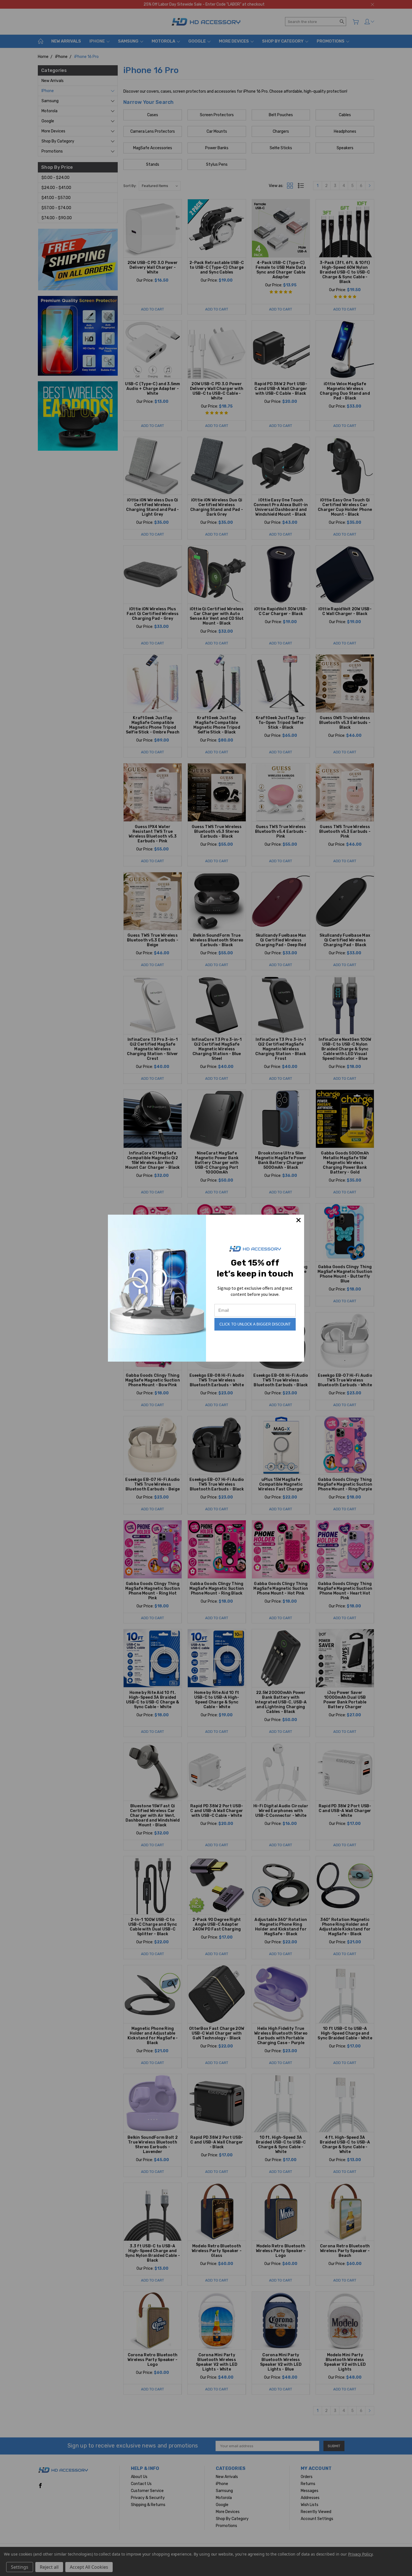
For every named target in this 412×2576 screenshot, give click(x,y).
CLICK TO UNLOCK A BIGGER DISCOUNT (255, 1324)
